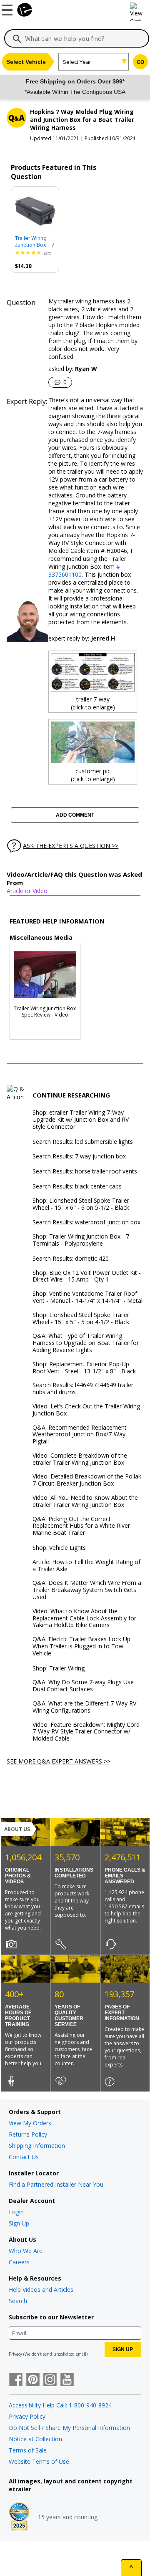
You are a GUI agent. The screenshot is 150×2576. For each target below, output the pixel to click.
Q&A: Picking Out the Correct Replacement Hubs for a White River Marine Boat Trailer (81, 1526)
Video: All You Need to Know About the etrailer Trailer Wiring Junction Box (85, 1501)
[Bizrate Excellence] (19, 2517)
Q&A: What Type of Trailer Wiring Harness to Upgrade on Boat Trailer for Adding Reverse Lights (86, 1343)
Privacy (15, 2354)
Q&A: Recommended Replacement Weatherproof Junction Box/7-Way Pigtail (80, 1435)
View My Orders (30, 2123)
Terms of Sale (28, 2450)
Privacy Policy (27, 2416)
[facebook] (16, 2380)
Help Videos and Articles (41, 2290)
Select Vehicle (26, 62)
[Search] (17, 39)
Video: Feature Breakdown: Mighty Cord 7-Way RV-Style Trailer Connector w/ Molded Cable (86, 1732)
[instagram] (50, 2380)
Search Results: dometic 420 (71, 1259)
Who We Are (26, 2251)
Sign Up (19, 2223)
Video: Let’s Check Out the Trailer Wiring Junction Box (86, 1410)
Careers (19, 2262)
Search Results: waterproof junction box (86, 1222)
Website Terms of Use (39, 2461)
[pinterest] (33, 2380)
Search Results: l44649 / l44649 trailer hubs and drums (83, 1389)
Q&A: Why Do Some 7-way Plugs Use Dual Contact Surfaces (83, 1686)
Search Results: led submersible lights (83, 1142)
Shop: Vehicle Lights (59, 1548)
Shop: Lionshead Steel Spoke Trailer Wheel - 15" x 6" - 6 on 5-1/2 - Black (81, 1204)
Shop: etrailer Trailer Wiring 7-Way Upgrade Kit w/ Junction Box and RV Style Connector (81, 1120)
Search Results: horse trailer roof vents (85, 1172)
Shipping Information (37, 2146)
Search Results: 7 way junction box (79, 1157)
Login (16, 2212)
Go (140, 62)
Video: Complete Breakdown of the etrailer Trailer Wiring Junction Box (80, 1459)
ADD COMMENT (75, 815)
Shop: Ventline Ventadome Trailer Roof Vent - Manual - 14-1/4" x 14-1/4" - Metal (87, 1297)
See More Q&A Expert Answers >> (59, 1761)
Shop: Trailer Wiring (59, 1669)
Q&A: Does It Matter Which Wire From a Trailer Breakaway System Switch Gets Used (87, 1590)
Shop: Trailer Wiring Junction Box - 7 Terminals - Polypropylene (81, 1240)
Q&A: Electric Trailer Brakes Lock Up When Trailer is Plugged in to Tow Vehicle (81, 1646)
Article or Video (27, 891)
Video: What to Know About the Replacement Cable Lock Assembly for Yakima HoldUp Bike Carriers (84, 1618)
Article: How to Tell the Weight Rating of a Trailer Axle (86, 1566)
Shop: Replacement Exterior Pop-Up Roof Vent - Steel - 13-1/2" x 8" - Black (84, 1368)
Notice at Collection (35, 2439)
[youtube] (67, 2380)
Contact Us (24, 2157)
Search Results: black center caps (77, 1187)
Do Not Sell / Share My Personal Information (69, 2428)
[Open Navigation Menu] (8, 8)
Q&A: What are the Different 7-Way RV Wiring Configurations (84, 1707)
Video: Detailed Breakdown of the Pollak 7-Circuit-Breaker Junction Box (87, 1480)
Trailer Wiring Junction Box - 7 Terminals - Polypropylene (35, 242)
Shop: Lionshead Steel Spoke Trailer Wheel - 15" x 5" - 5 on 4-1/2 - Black (81, 1319)
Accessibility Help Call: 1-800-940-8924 (60, 2405)
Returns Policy (28, 2134)
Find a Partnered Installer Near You (56, 2184)
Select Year (77, 62)
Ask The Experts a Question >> (71, 846)
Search (18, 2301)
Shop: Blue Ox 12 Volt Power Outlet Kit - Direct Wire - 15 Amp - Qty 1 (87, 1277)
